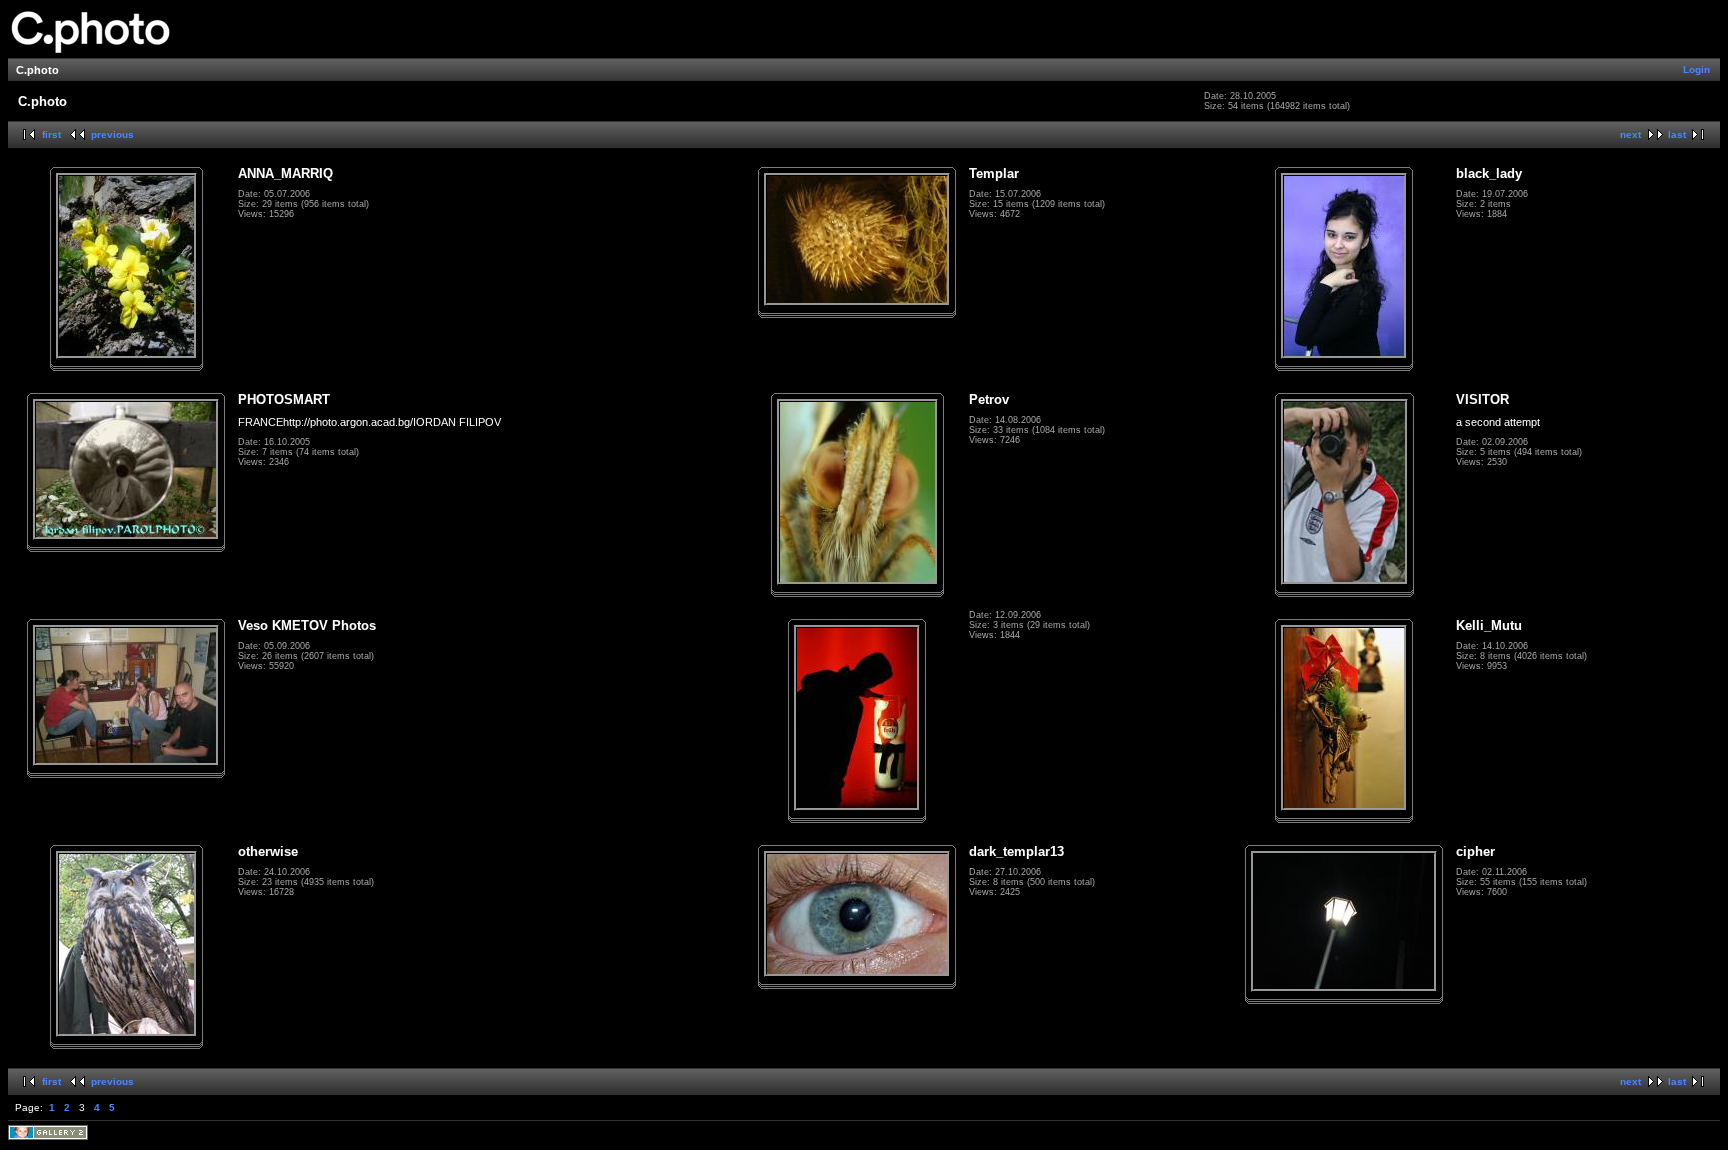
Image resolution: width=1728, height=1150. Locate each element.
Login (1696, 69)
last (1677, 134)
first (51, 134)
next (1630, 134)
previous (112, 134)
